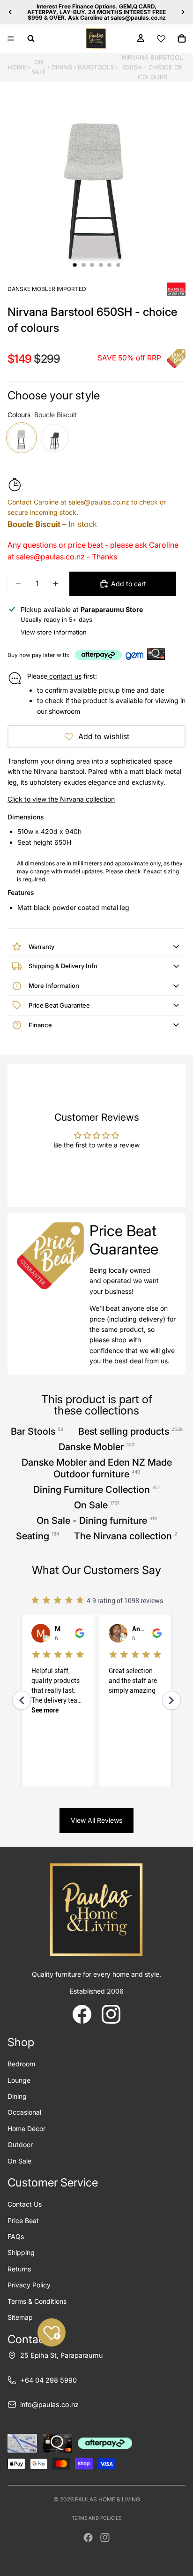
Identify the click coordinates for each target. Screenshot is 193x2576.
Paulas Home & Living (108, 2499)
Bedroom (21, 2064)
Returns (19, 2269)
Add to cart (129, 584)
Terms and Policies (96, 2518)
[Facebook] (88, 2538)
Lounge (19, 2080)
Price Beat (23, 2221)
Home (17, 67)
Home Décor (26, 2129)
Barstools (96, 67)
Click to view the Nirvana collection (61, 799)
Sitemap (20, 2317)
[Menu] (11, 38)
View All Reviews (96, 1820)
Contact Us (25, 2204)
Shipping (21, 2252)
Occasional (24, 2112)
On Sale (39, 67)
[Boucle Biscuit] (22, 438)
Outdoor (20, 2144)
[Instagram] (105, 2538)
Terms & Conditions (37, 2301)
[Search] (31, 38)
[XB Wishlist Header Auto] (161, 38)
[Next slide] (183, 12)
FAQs (16, 2236)
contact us (64, 676)
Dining (62, 67)
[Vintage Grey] (55, 438)
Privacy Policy (29, 2285)
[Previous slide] (10, 12)
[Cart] (182, 38)
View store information (54, 632)
